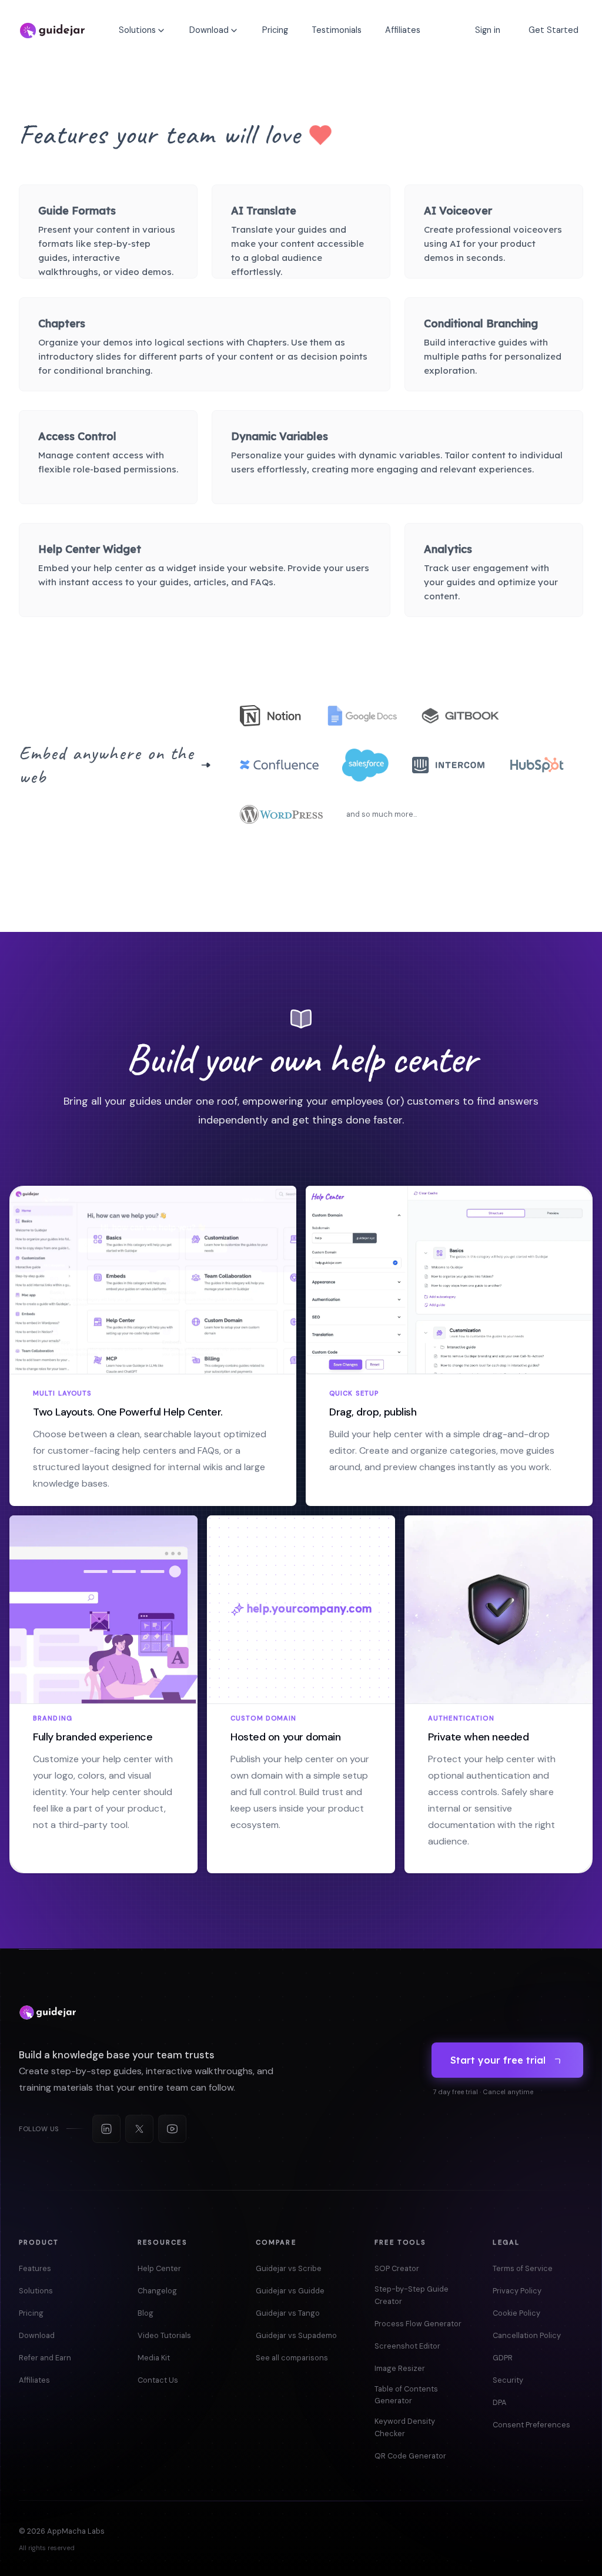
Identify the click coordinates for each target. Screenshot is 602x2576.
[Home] (52, 31)
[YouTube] (172, 2129)
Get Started (553, 30)
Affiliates (403, 30)
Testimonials (337, 30)
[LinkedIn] (106, 2129)
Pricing (275, 30)
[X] (139, 2129)
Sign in (488, 30)
